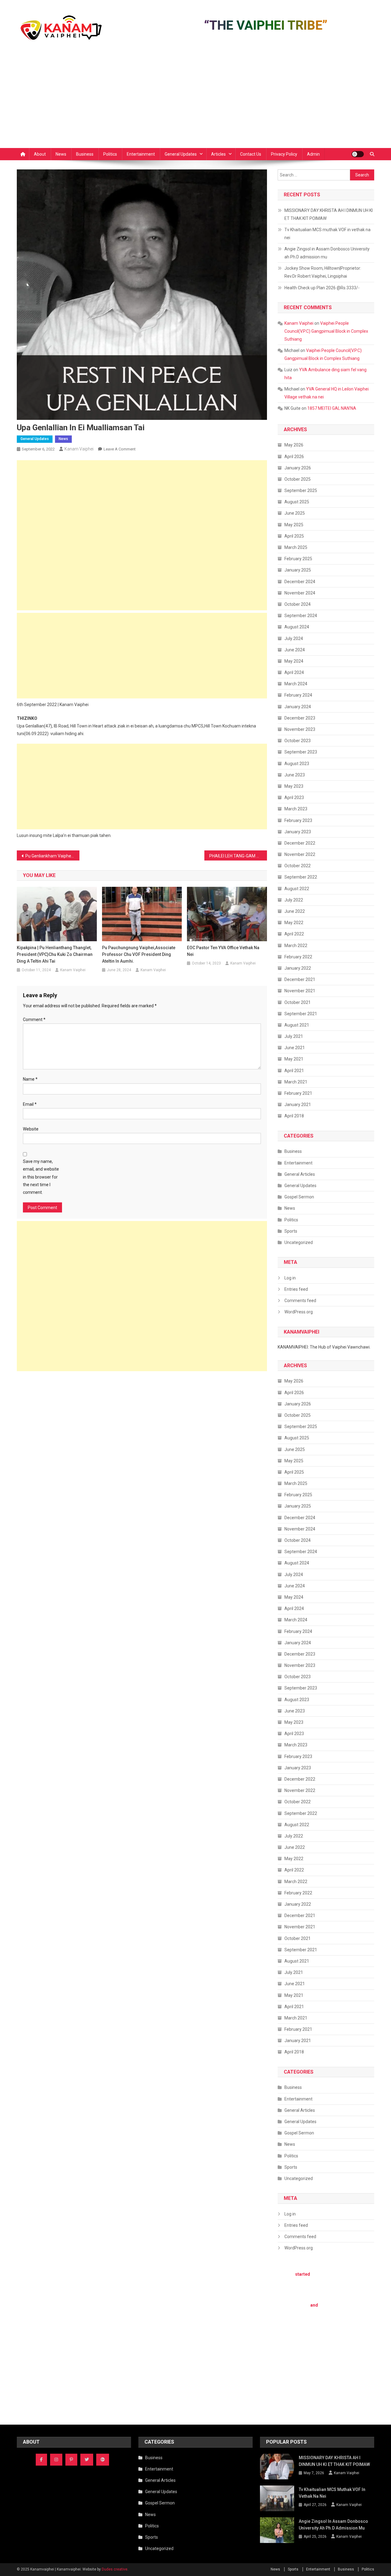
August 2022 (297, 889)
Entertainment (141, 154)
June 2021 (295, 1048)
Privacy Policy (284, 154)
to (362, 2337)
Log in (290, 1278)
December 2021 (300, 979)
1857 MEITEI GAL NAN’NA (332, 408)
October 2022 (298, 866)
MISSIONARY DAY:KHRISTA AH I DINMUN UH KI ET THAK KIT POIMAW (329, 214)
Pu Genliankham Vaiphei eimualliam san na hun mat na (52, 856)
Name (30, 1079)
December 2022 (300, 843)
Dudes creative (115, 2569)
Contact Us (251, 154)
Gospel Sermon (299, 1197)
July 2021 (294, 1036)
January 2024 (298, 707)
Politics (110, 154)
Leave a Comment (120, 449)
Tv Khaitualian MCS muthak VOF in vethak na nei (327, 234)
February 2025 (298, 559)
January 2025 (298, 570)
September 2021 (301, 1014)
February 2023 (298, 820)
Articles (218, 154)
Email (30, 1104)
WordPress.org (299, 1312)
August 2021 (297, 1025)
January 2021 (298, 1105)
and (314, 2305)
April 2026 (294, 457)
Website (31, 1129)
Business (85, 154)
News (61, 154)
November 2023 (300, 729)
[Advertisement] (195, 102)
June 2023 (295, 775)
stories (340, 2330)
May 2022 (294, 923)
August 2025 (297, 502)
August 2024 (297, 627)
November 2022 (300, 854)
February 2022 (298, 957)
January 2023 (298, 832)
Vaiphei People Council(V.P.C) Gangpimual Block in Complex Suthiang (326, 331)
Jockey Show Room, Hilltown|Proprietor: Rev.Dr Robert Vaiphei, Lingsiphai (323, 272)
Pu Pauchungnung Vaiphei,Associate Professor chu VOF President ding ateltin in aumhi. (139, 954)
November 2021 (300, 991)
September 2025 (301, 490)
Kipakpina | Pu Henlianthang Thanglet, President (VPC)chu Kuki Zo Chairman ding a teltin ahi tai (55, 954)
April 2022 (294, 934)
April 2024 (294, 672)
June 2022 (295, 911)
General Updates (181, 154)
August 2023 (297, 764)
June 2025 (295, 513)
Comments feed (300, 1301)
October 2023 (298, 741)
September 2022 (301, 877)
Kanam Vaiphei (79, 449)
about (344, 2353)
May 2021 (294, 1059)
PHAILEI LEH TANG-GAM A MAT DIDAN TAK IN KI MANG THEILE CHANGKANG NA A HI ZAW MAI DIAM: (238, 856)
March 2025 (296, 547)
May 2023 (294, 786)
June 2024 (295, 650)
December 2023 (300, 718)
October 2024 (298, 604)
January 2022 (298, 968)
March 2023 (296, 809)
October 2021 (298, 1002)
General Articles (300, 1174)
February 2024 (298, 695)
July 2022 (294, 900)
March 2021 (296, 1082)
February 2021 (298, 1093)
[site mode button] (358, 154)
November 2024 (300, 593)
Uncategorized (299, 1242)
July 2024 (294, 638)
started (303, 2274)
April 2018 (294, 1116)
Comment (34, 1020)
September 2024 (301, 616)
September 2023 (301, 752)
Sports (291, 1231)
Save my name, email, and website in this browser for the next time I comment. (41, 1177)
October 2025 (298, 479)
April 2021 (294, 1071)
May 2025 (294, 525)
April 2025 (294, 536)
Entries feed (296, 1289)
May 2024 (294, 661)
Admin (313, 154)
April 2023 (294, 798)
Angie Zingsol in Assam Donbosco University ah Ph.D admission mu (327, 253)
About (40, 154)
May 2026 (294, 445)
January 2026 (298, 468)
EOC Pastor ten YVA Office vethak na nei (223, 951)
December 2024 (300, 582)
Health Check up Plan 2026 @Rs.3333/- (322, 288)
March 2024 (296, 684)
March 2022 (296, 946)
